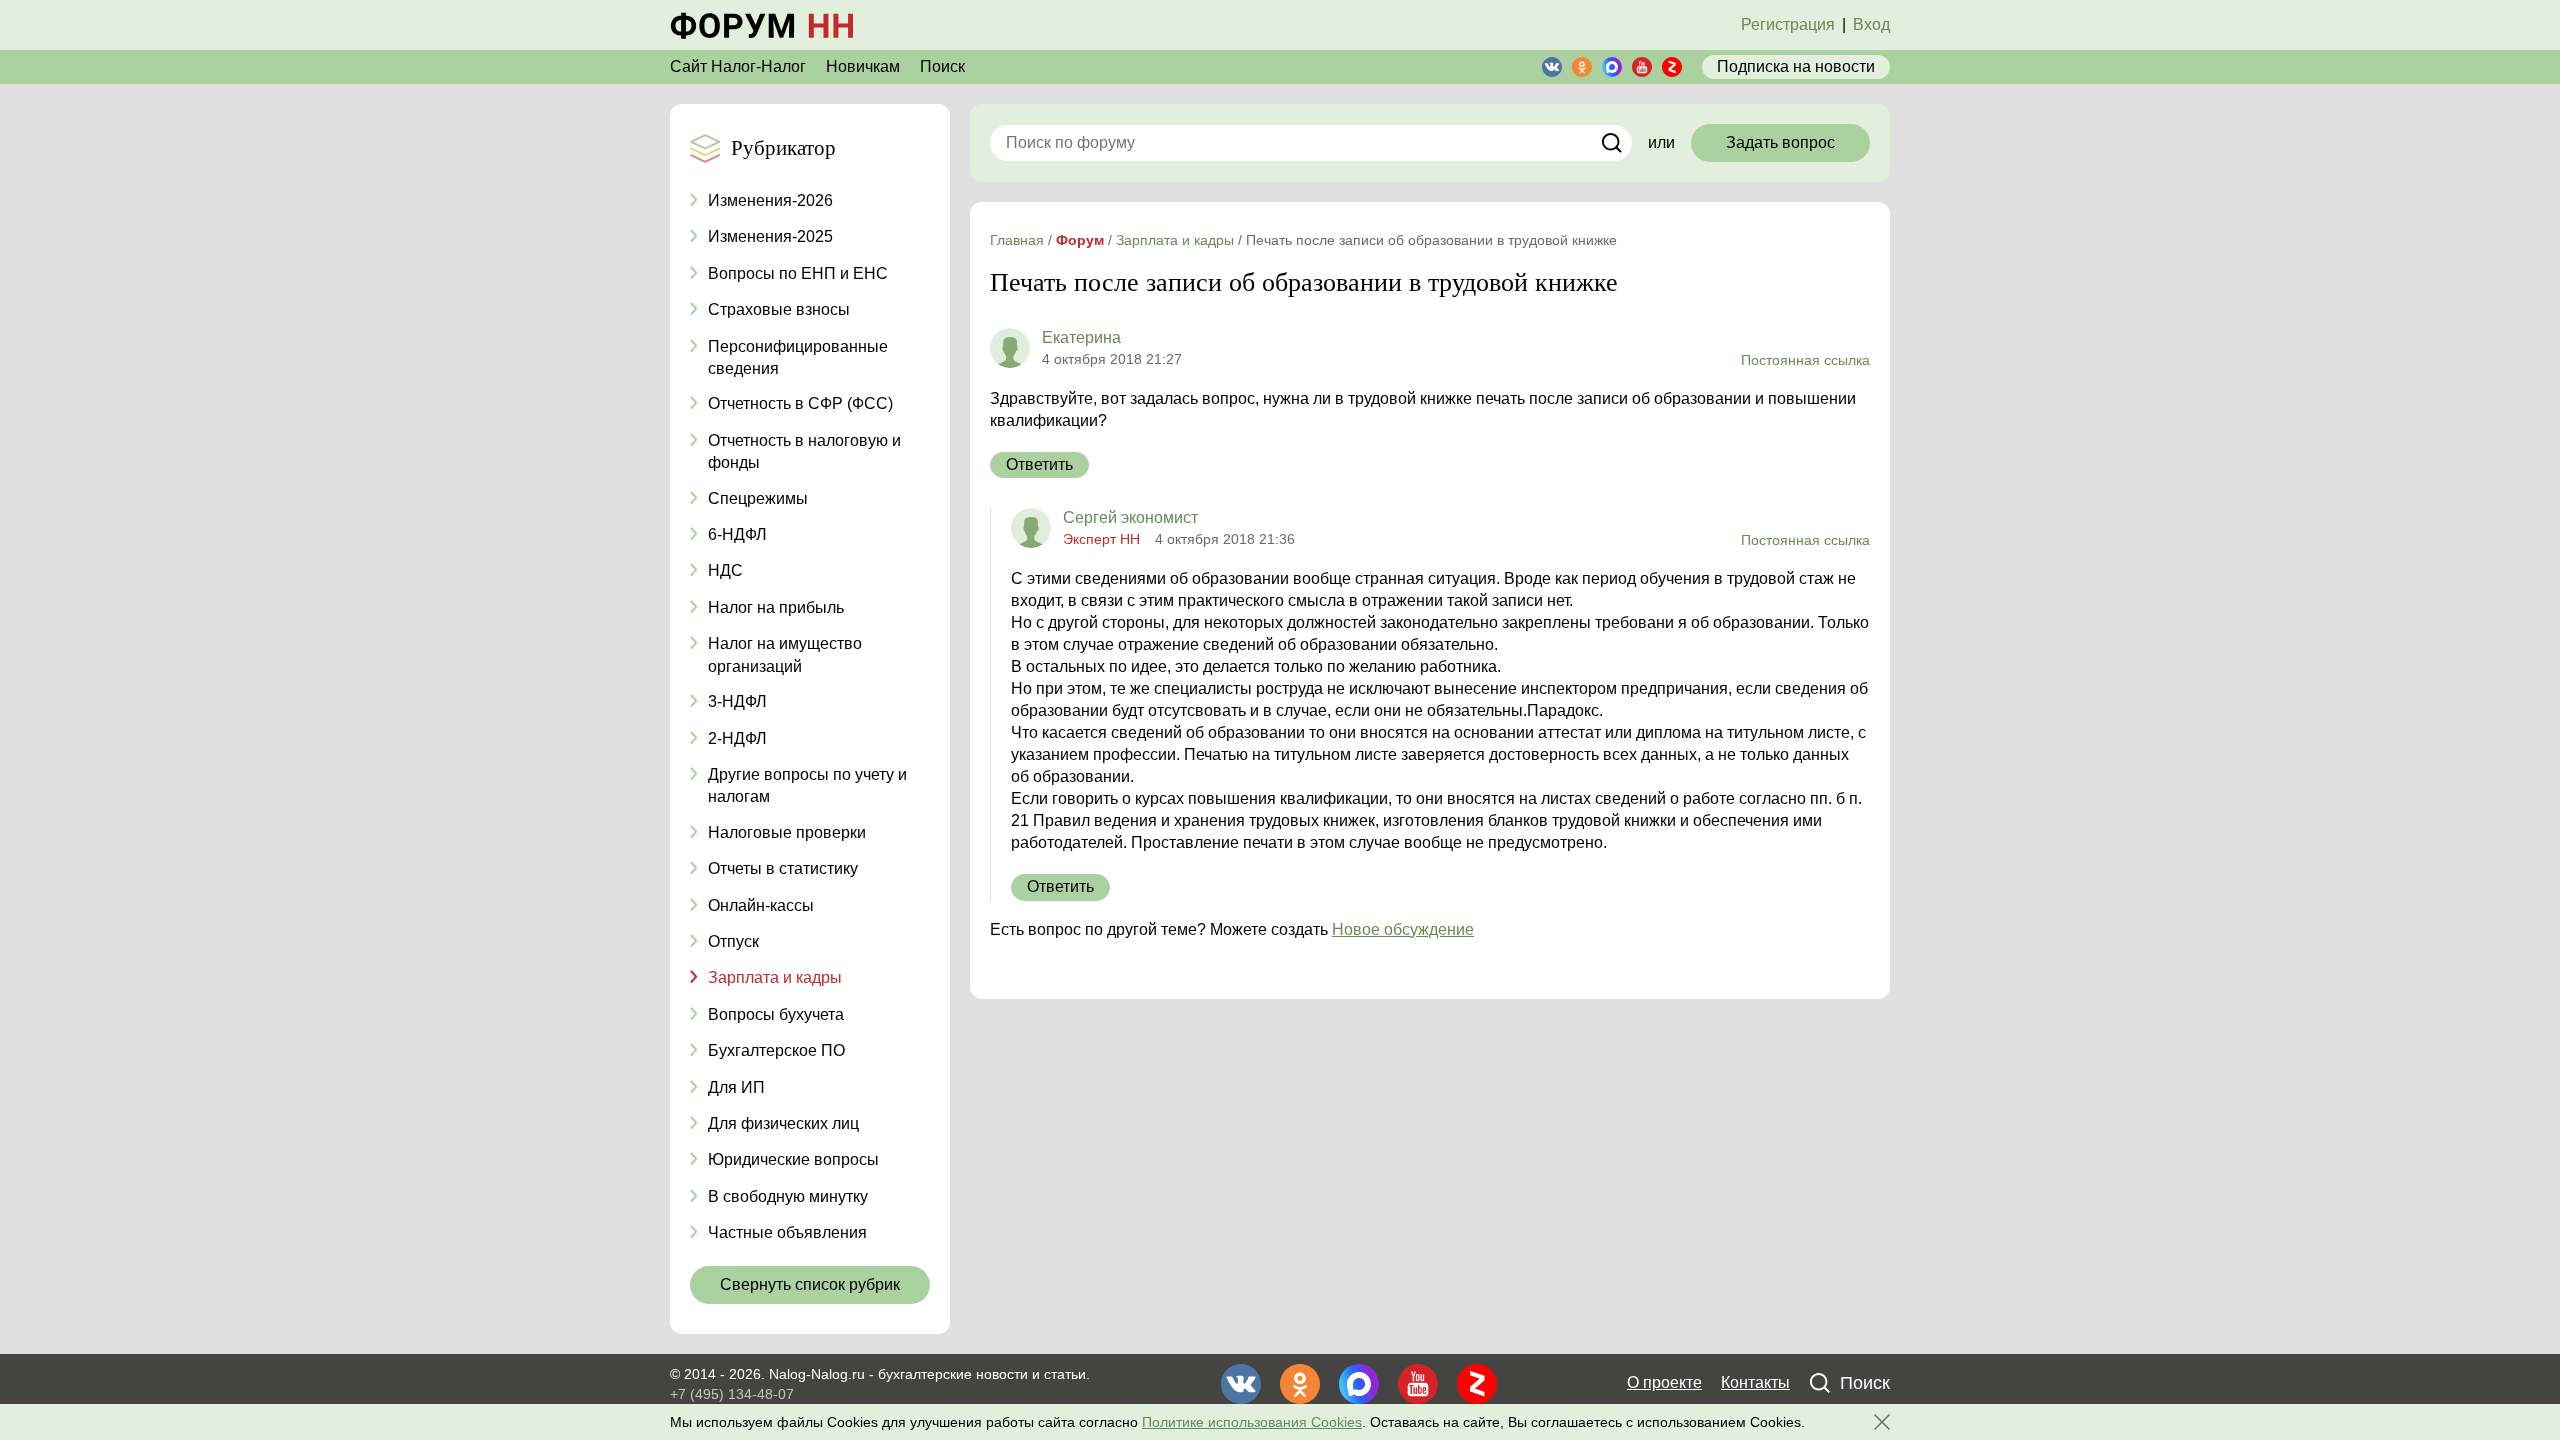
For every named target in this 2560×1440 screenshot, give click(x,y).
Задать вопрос (1780, 142)
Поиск (942, 66)
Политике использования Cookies (1252, 1422)
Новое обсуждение (1403, 929)
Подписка (1796, 66)
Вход (1871, 24)
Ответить (1039, 464)
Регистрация (1788, 24)
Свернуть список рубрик (810, 1284)
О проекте (1664, 1382)
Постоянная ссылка (1805, 360)
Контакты (1755, 1382)
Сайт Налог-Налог (738, 66)
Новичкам (863, 66)
